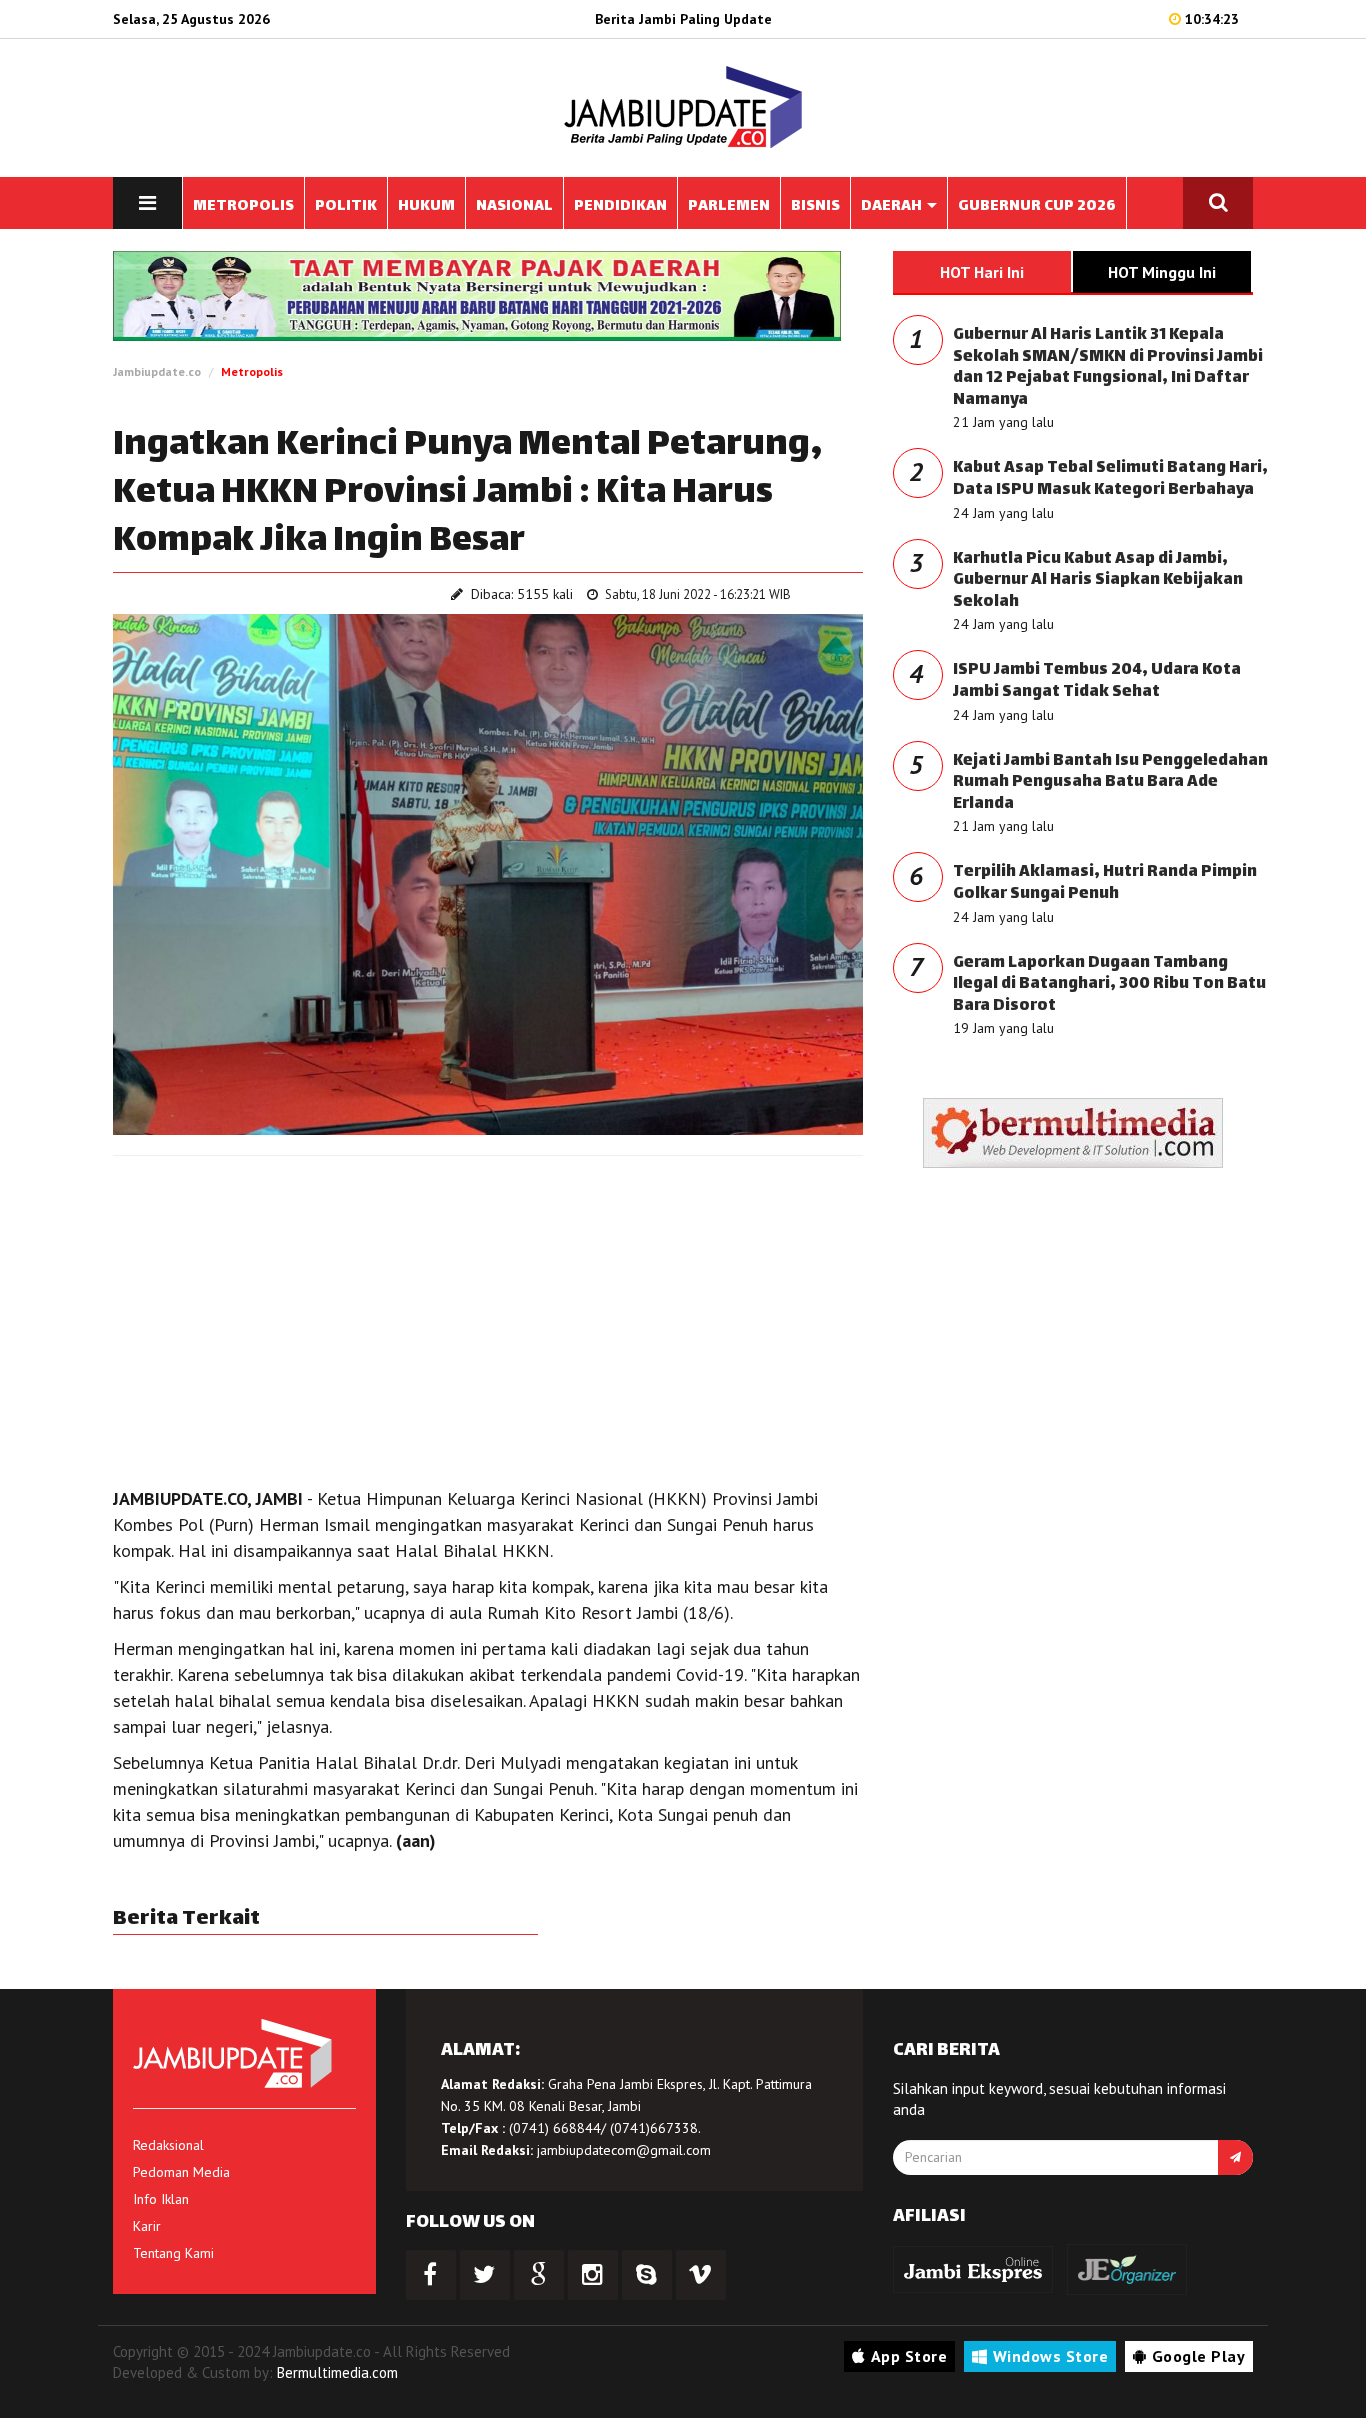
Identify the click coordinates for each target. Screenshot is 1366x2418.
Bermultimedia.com (337, 2372)
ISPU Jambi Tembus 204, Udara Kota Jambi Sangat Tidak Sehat (1097, 681)
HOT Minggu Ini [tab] (1162, 272)
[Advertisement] (488, 1316)
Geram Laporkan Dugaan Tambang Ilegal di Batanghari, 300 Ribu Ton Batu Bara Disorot (1109, 985)
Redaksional (168, 2145)
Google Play (1199, 2356)
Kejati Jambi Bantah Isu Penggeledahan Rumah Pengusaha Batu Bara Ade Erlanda (1110, 783)
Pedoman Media (181, 2172)
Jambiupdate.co (157, 371)
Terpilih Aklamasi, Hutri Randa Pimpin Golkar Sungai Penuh (1105, 883)
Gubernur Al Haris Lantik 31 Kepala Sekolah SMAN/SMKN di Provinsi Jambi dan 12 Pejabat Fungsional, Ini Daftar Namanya (1108, 368)
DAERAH (893, 206)
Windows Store (1051, 2356)
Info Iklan (161, 2199)
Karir (147, 2226)
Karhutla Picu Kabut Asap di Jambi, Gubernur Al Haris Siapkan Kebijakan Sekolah (1098, 581)
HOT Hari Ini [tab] (982, 272)
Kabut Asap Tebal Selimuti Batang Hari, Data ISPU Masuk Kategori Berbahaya (1110, 479)
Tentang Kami (173, 2253)
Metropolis (252, 371)
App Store (909, 2356)
